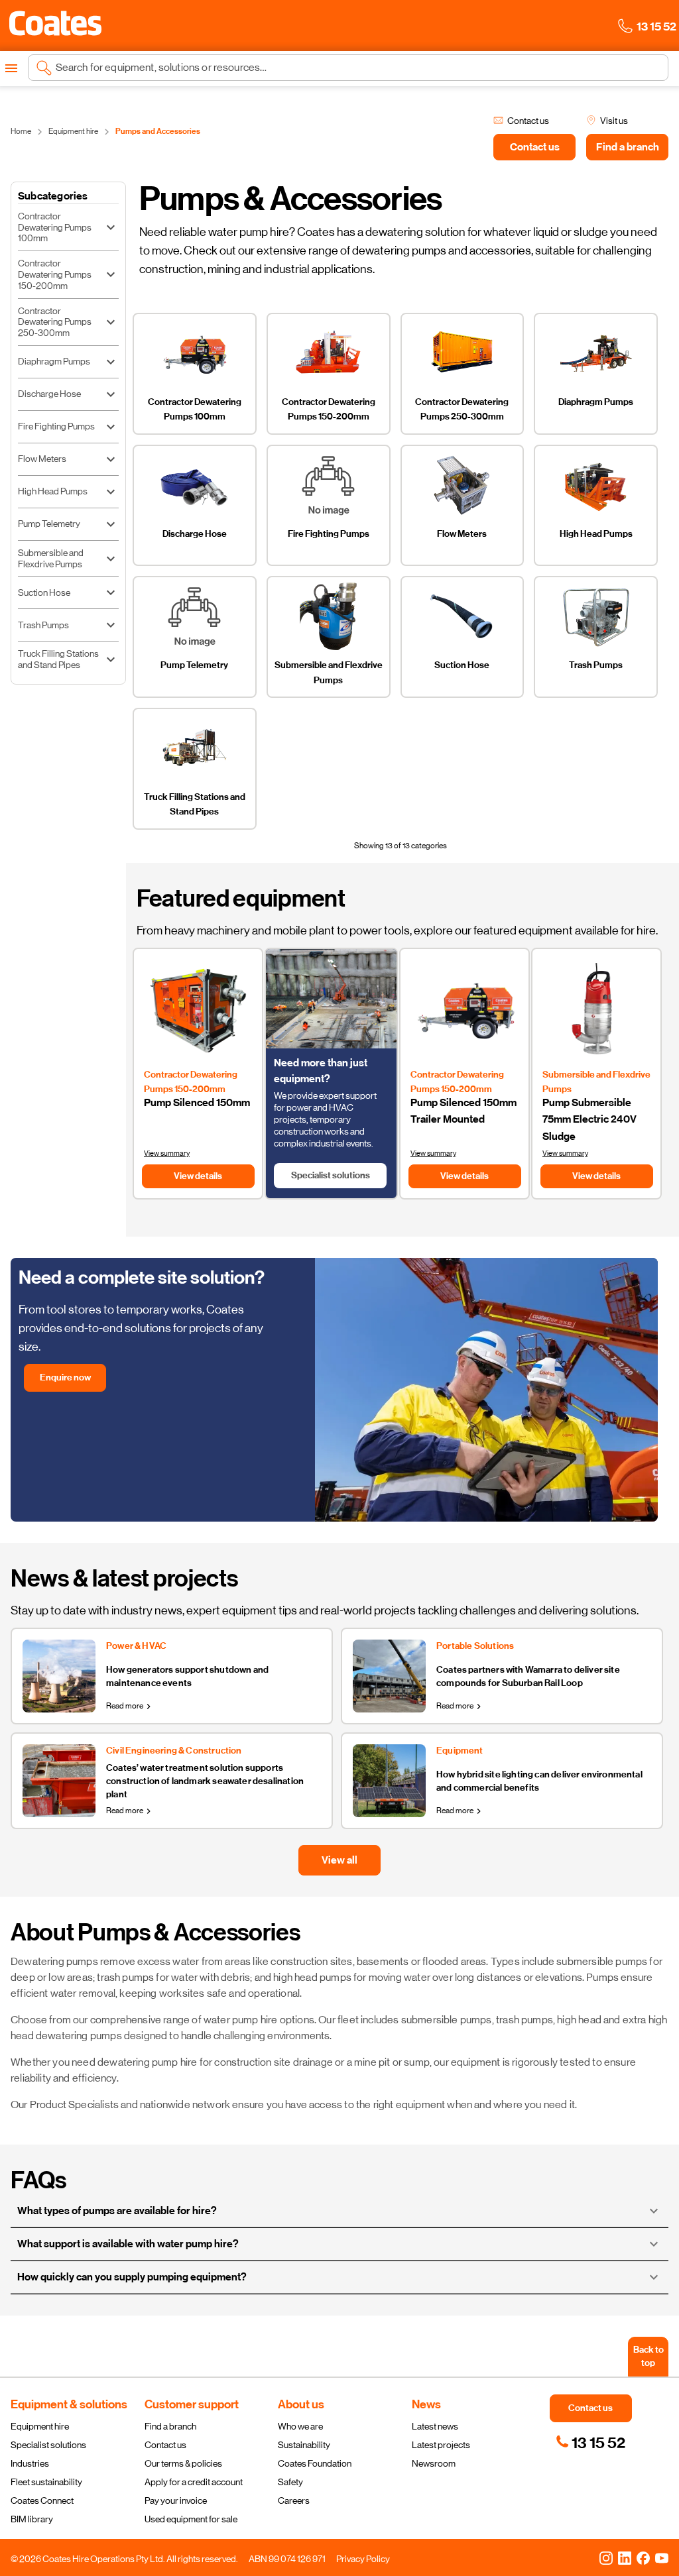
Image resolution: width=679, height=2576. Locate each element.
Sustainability (304, 2445)
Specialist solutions (48, 2445)
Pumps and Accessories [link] (158, 131)
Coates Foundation (315, 2463)
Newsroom (434, 2463)
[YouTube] (662, 2557)
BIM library (32, 2519)
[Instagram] (606, 2557)
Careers (294, 2500)
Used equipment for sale (191, 2519)
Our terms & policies (183, 2463)
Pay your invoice (176, 2500)
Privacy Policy (363, 2559)
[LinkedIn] (625, 2557)
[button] (55, 23)
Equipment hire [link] (73, 131)
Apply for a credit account (194, 2482)
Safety (290, 2482)
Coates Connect (42, 2500)
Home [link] (21, 131)
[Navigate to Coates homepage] (55, 26)
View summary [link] (167, 1153)
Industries (30, 2463)
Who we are (300, 2426)
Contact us (165, 2445)
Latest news (435, 2426)
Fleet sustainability (46, 2482)
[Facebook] (643, 2557)
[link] (590, 2443)
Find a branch (170, 2426)
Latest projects (441, 2445)
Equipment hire (40, 2426)
